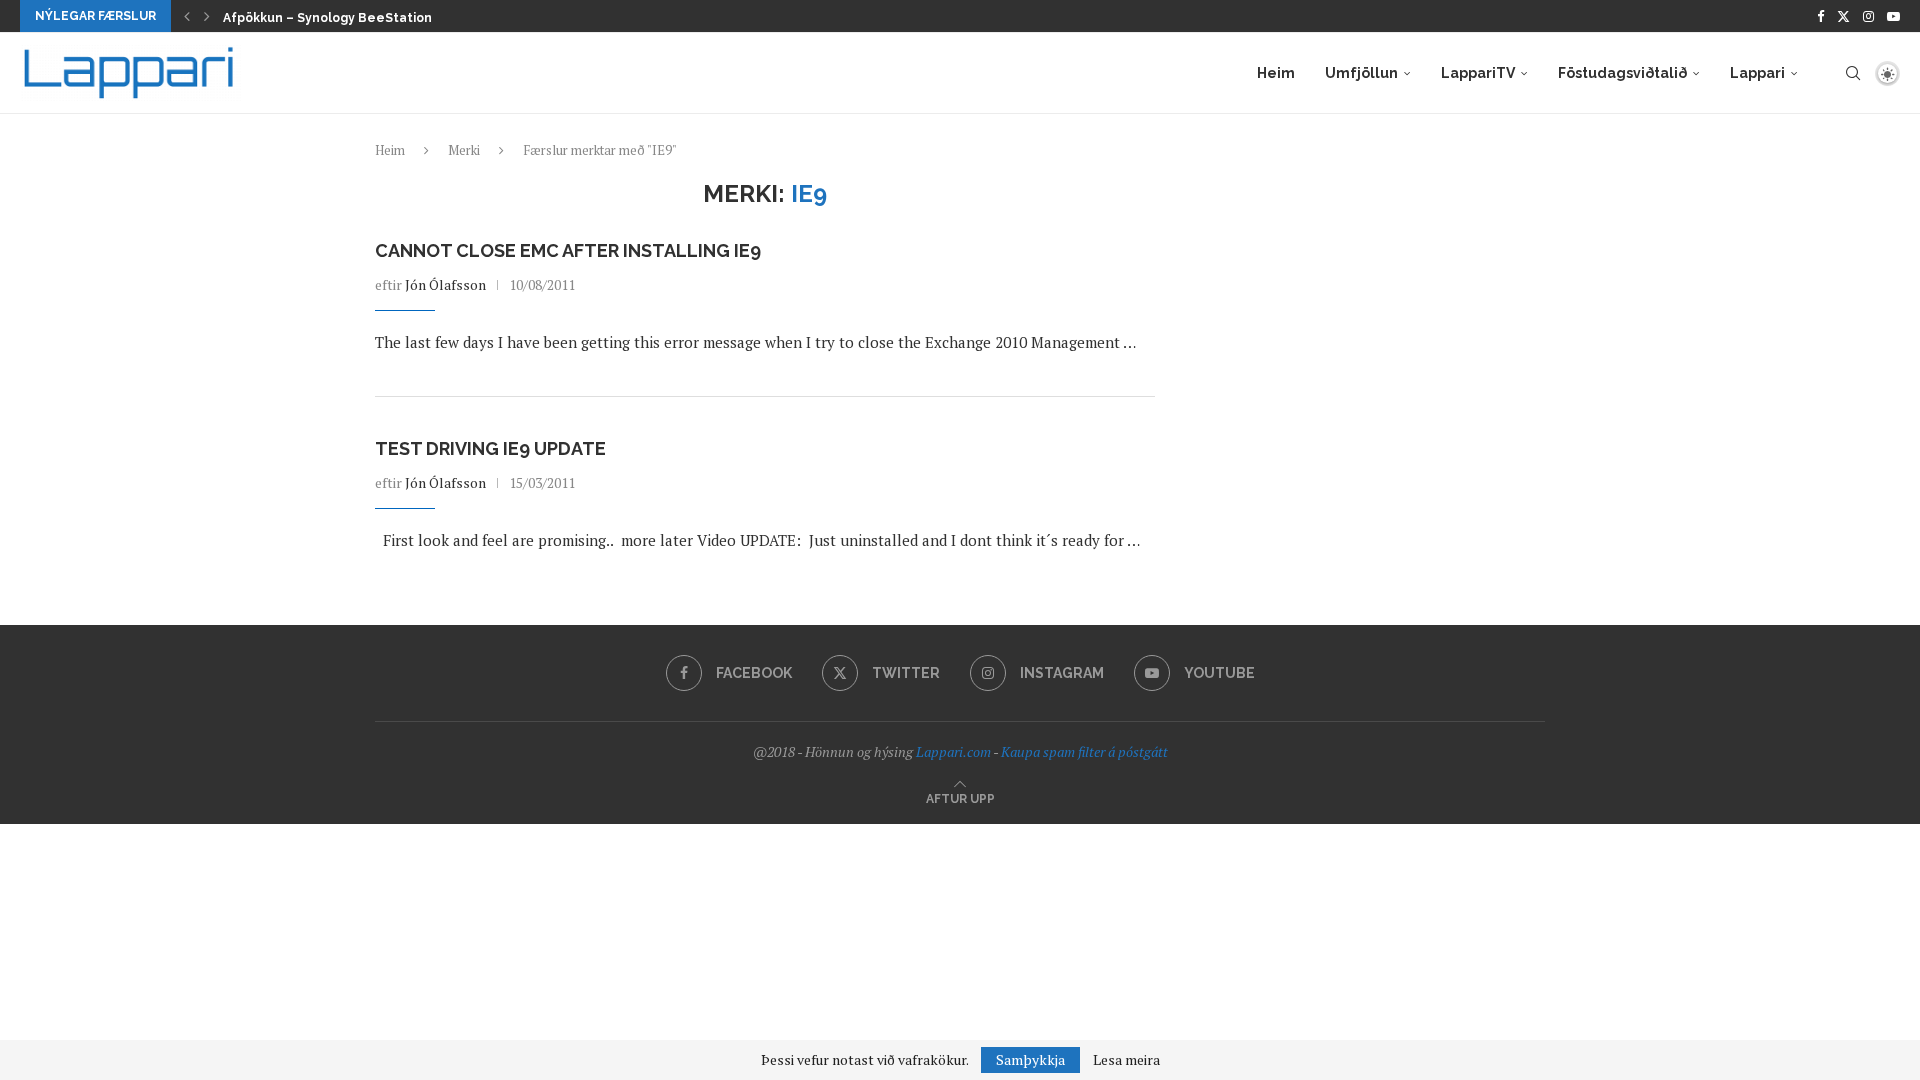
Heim (1276, 73)
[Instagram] (1868, 16)
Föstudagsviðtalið (1622, 73)
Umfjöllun (1361, 73)
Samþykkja (1030, 1059)
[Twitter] (1843, 16)
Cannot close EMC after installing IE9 (568, 250)
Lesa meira (1126, 1060)
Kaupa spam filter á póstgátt (1084, 751)
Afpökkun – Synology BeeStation (327, 18)
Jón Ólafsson (445, 284)
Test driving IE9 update (490, 448)
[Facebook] (1820, 16)
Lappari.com (953, 751)
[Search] (1853, 73)
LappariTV (1478, 73)
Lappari (1757, 73)
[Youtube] (1893, 16)
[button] (187, 16)
